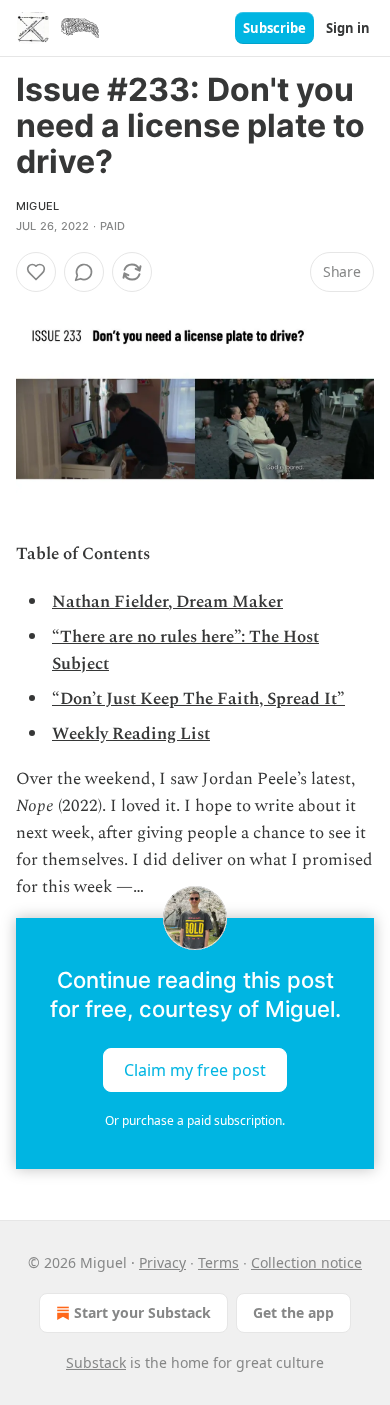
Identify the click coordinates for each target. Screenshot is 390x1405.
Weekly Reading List (131, 734)
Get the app (293, 1312)
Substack (96, 1362)
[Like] (36, 272)
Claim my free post (195, 1069)
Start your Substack (142, 1312)
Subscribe (274, 28)
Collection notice (306, 1262)
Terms (218, 1262)
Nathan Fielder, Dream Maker (167, 602)
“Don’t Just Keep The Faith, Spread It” (198, 699)
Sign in (348, 28)
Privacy (162, 1262)
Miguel (37, 206)
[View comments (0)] (84, 272)
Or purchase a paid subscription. (195, 1120)
